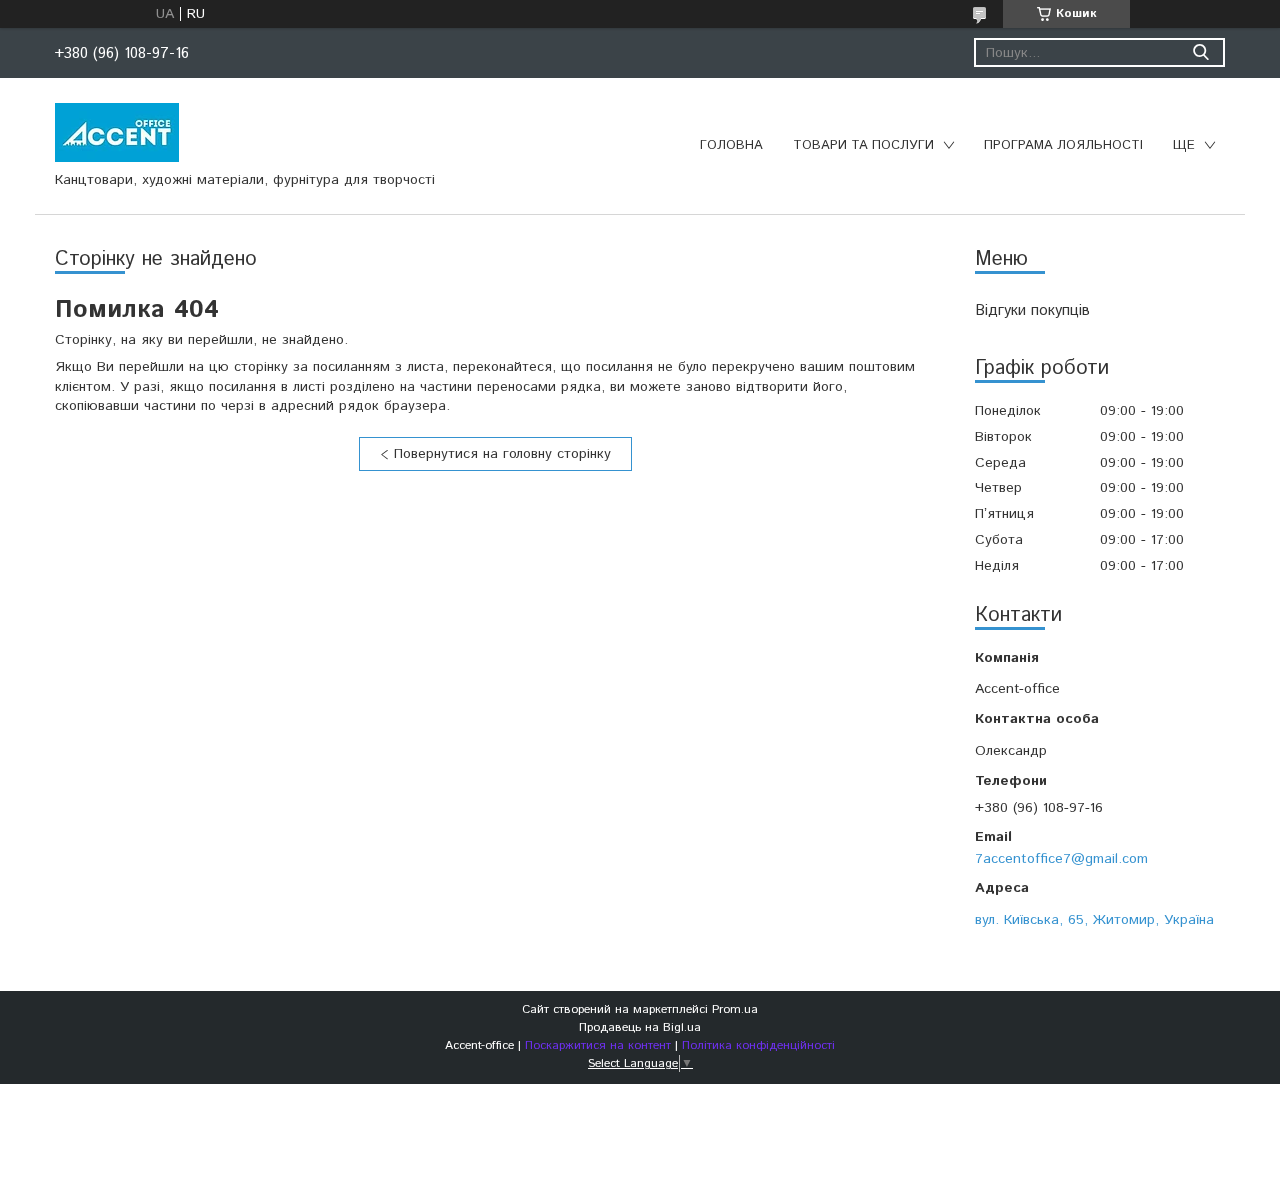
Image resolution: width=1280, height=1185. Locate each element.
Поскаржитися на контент (598, 1045)
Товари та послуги (863, 145)
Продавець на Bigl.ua (640, 1027)
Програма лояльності (1063, 145)
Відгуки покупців (1032, 310)
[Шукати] (1200, 52)
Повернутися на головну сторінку (502, 454)
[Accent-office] (117, 132)
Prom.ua (735, 1009)
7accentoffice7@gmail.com (1061, 858)
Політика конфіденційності (758, 1045)
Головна (731, 145)
